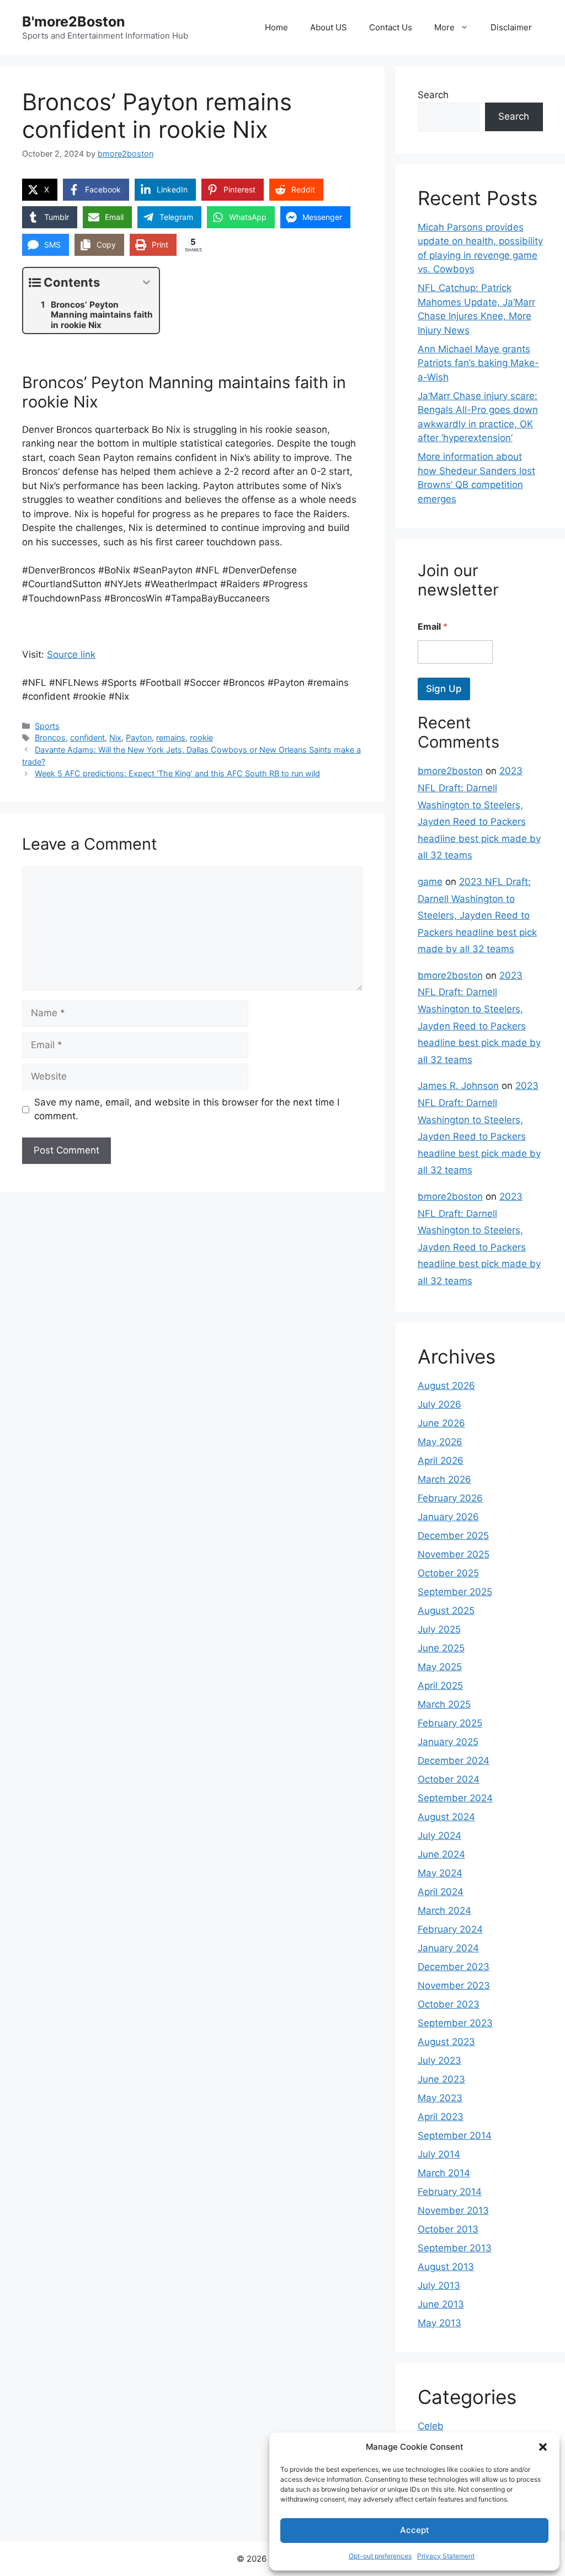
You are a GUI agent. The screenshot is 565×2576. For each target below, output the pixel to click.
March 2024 (444, 1910)
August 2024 (446, 1817)
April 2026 (441, 1461)
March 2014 (444, 2173)
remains (171, 737)
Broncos (50, 737)
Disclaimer (511, 27)
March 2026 (444, 1479)
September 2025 (455, 1592)
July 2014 (439, 2154)
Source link (71, 654)
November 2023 (454, 1985)
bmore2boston (450, 771)
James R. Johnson (458, 1086)
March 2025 (444, 1704)
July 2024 (439, 1836)
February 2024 (450, 1929)
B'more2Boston (74, 22)
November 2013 (453, 2210)
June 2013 (441, 2304)
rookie (201, 737)
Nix (115, 737)
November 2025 (454, 1554)
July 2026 (439, 1404)
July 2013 (439, 2285)
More (444, 27)
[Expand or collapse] (146, 283)
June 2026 (441, 1423)
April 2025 (440, 1686)
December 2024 (454, 1761)
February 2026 (450, 1498)
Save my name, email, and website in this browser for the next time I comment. (187, 1109)
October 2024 (449, 1779)
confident (87, 737)
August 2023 (446, 2042)
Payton (139, 737)
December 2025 (453, 1536)
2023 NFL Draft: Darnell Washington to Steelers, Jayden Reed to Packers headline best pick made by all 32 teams (477, 915)
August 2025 (446, 1611)
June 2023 (441, 2079)
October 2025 (448, 1573)
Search (433, 95)
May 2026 (440, 1442)
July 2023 (439, 2060)
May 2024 (440, 1873)
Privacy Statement (446, 2556)
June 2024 (441, 1854)
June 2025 (441, 1648)
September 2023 (455, 2023)
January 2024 (448, 1948)
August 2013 (446, 2267)
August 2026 (446, 1386)
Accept (415, 2530)
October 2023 (449, 2004)
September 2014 (455, 2135)
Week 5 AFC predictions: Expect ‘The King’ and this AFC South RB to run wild (177, 773)
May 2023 (440, 2098)
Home (276, 27)
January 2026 (448, 1517)
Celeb (431, 2426)
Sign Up (444, 689)
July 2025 (439, 1629)
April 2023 (441, 2117)
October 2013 (448, 2229)
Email (433, 627)
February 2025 (450, 1723)
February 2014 (450, 2192)
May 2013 (439, 2323)
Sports (47, 726)
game (430, 882)
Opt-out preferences (380, 2556)
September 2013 (455, 2248)
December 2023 (454, 1967)
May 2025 (440, 1667)
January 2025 (448, 1742)
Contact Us (391, 27)
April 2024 (441, 1892)
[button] (543, 2447)
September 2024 (455, 1798)
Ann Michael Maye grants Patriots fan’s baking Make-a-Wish (478, 363)
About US (329, 27)
